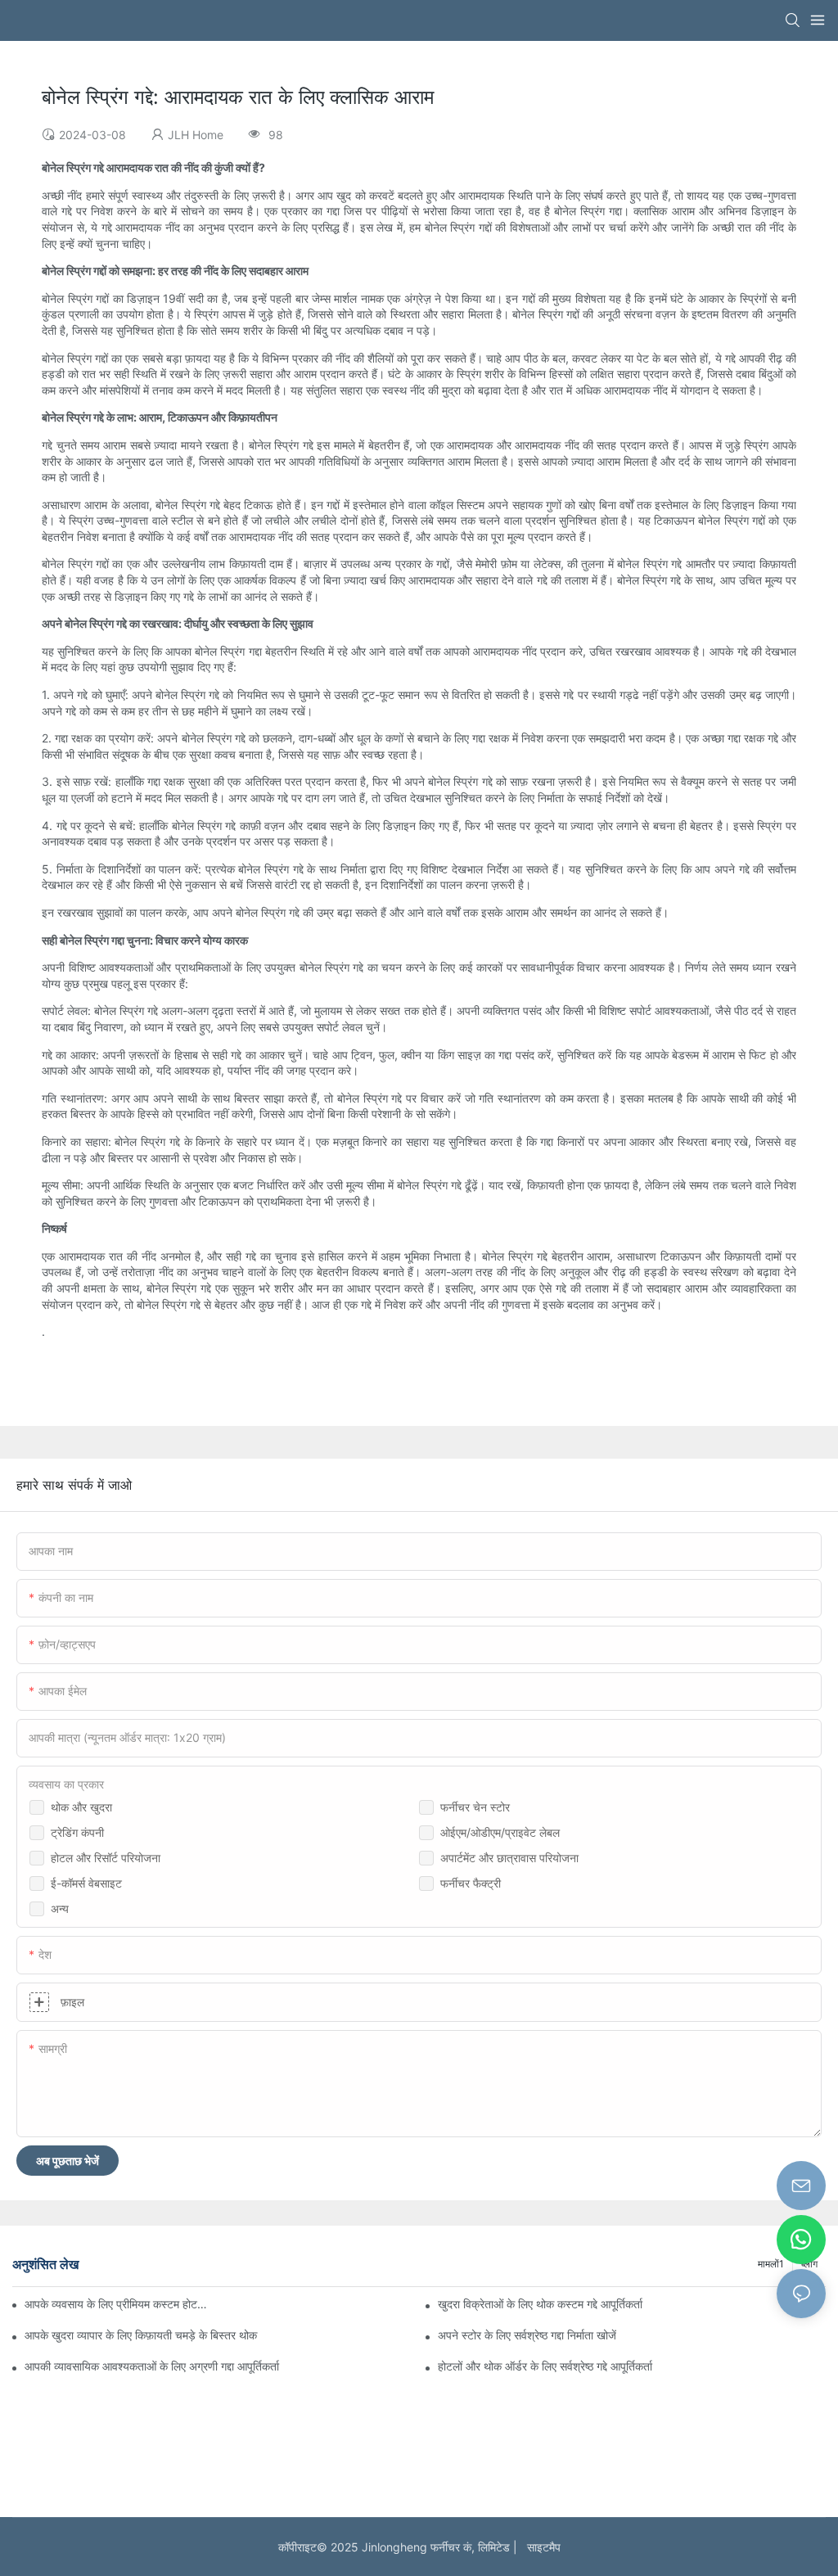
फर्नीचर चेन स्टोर (475, 1807)
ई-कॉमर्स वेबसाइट (86, 1883)
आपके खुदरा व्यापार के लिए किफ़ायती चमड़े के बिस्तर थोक (141, 2335)
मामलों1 (771, 2264)
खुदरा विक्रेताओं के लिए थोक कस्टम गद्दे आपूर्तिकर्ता (540, 2304)
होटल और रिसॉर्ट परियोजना (106, 1858)
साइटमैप (541, 2547)
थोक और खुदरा (81, 1807)
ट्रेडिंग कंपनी (77, 1832)
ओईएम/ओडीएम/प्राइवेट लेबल (500, 1832)
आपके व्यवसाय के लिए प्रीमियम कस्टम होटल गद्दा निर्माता (118, 2304)
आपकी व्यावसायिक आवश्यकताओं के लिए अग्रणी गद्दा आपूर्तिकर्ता (152, 2366)
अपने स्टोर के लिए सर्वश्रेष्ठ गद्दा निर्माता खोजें (527, 2335)
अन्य (60, 1908)
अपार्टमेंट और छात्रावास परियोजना (509, 1858)
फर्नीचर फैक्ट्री (471, 1883)
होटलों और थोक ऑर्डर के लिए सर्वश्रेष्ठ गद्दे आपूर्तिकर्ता (545, 2366)
